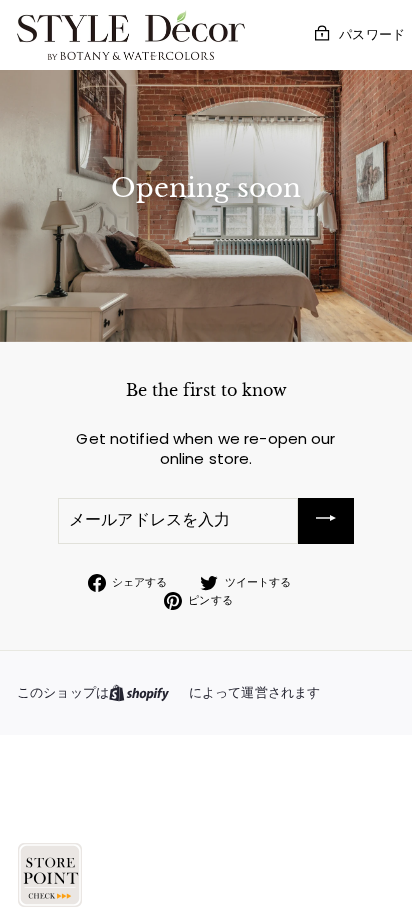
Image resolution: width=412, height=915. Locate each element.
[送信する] (326, 520)
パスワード (372, 34)
